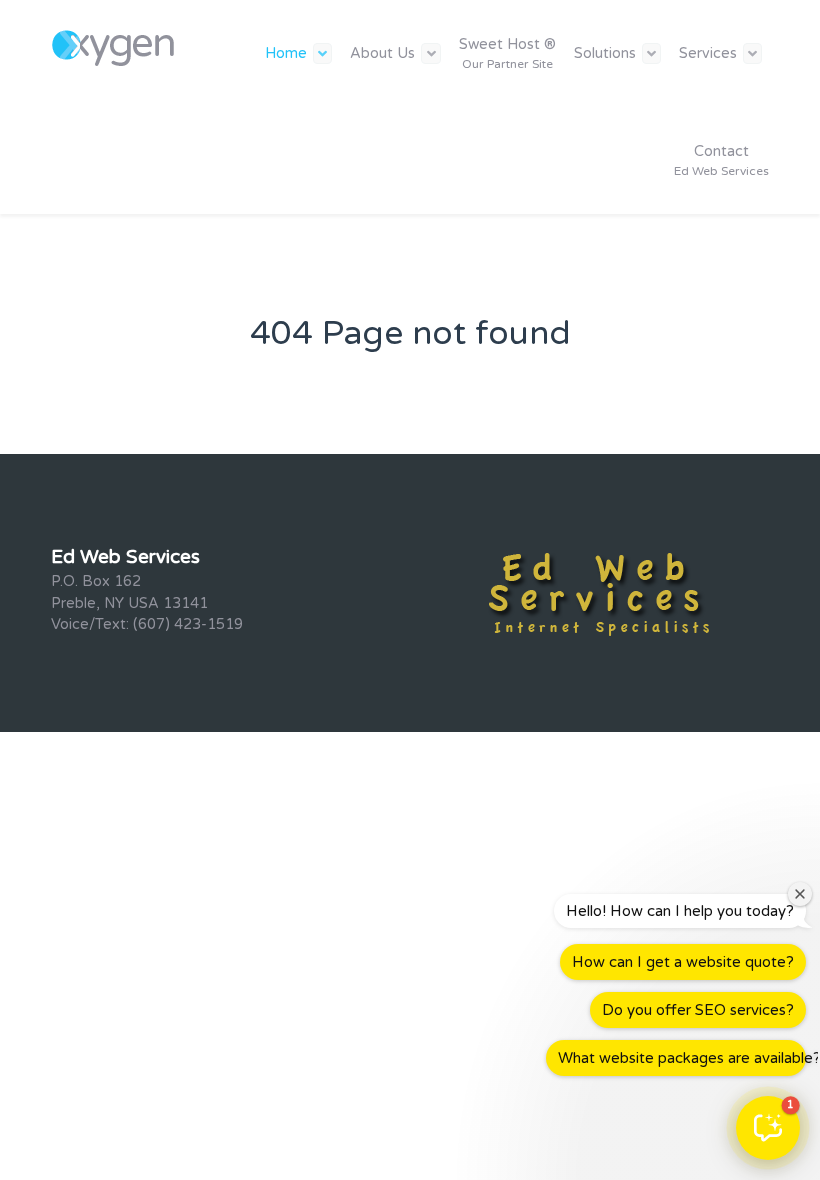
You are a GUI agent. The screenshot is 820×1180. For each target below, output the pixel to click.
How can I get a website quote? (683, 962)
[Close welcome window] (800, 894)
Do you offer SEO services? (698, 1010)
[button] (768, 1128)
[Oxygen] (116, 45)
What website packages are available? (682, 1058)
